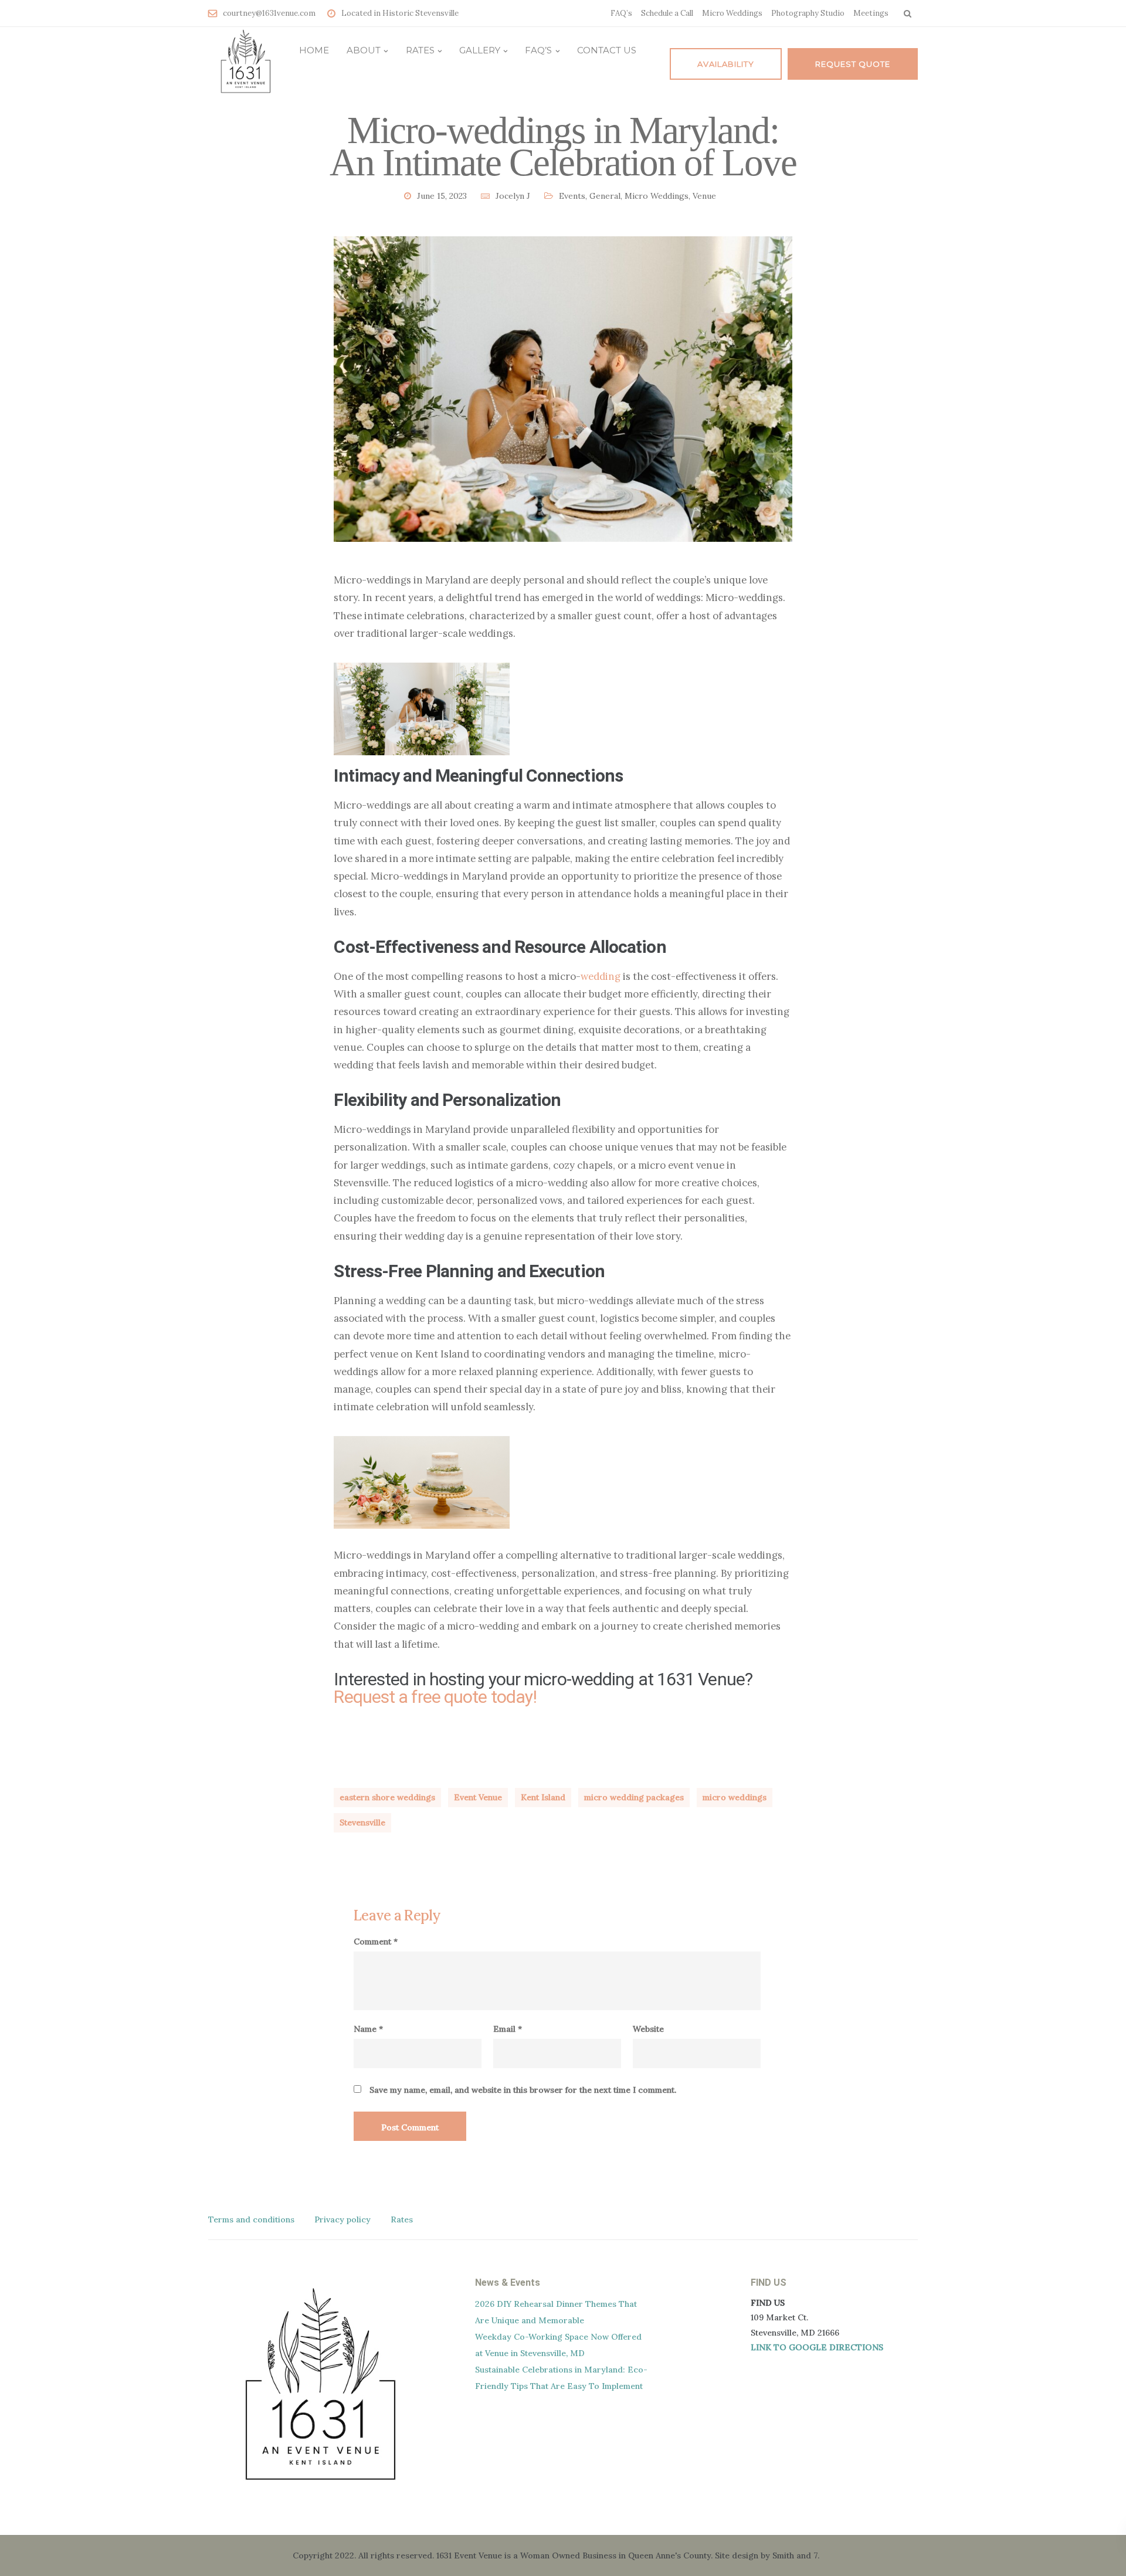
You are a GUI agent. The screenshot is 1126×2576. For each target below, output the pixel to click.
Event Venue (478, 1797)
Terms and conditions (251, 2219)
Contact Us (607, 50)
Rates (420, 50)
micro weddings (735, 1797)
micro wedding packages (634, 1797)
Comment (376, 1942)
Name (368, 2029)
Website (648, 2029)
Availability (726, 64)
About (364, 50)
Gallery (480, 50)
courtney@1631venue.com (269, 13)
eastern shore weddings (387, 1797)
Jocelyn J (513, 196)
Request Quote (853, 64)
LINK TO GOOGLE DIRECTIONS (817, 2347)
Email (508, 2029)
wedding (601, 976)
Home (314, 50)
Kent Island (543, 1797)
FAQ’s (621, 13)
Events (572, 196)
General (605, 196)
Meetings (871, 13)
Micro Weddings (732, 13)
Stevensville (362, 1822)
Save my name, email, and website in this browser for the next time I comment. (523, 2090)
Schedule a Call (667, 13)
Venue (704, 196)
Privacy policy (342, 2219)
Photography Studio (808, 13)
